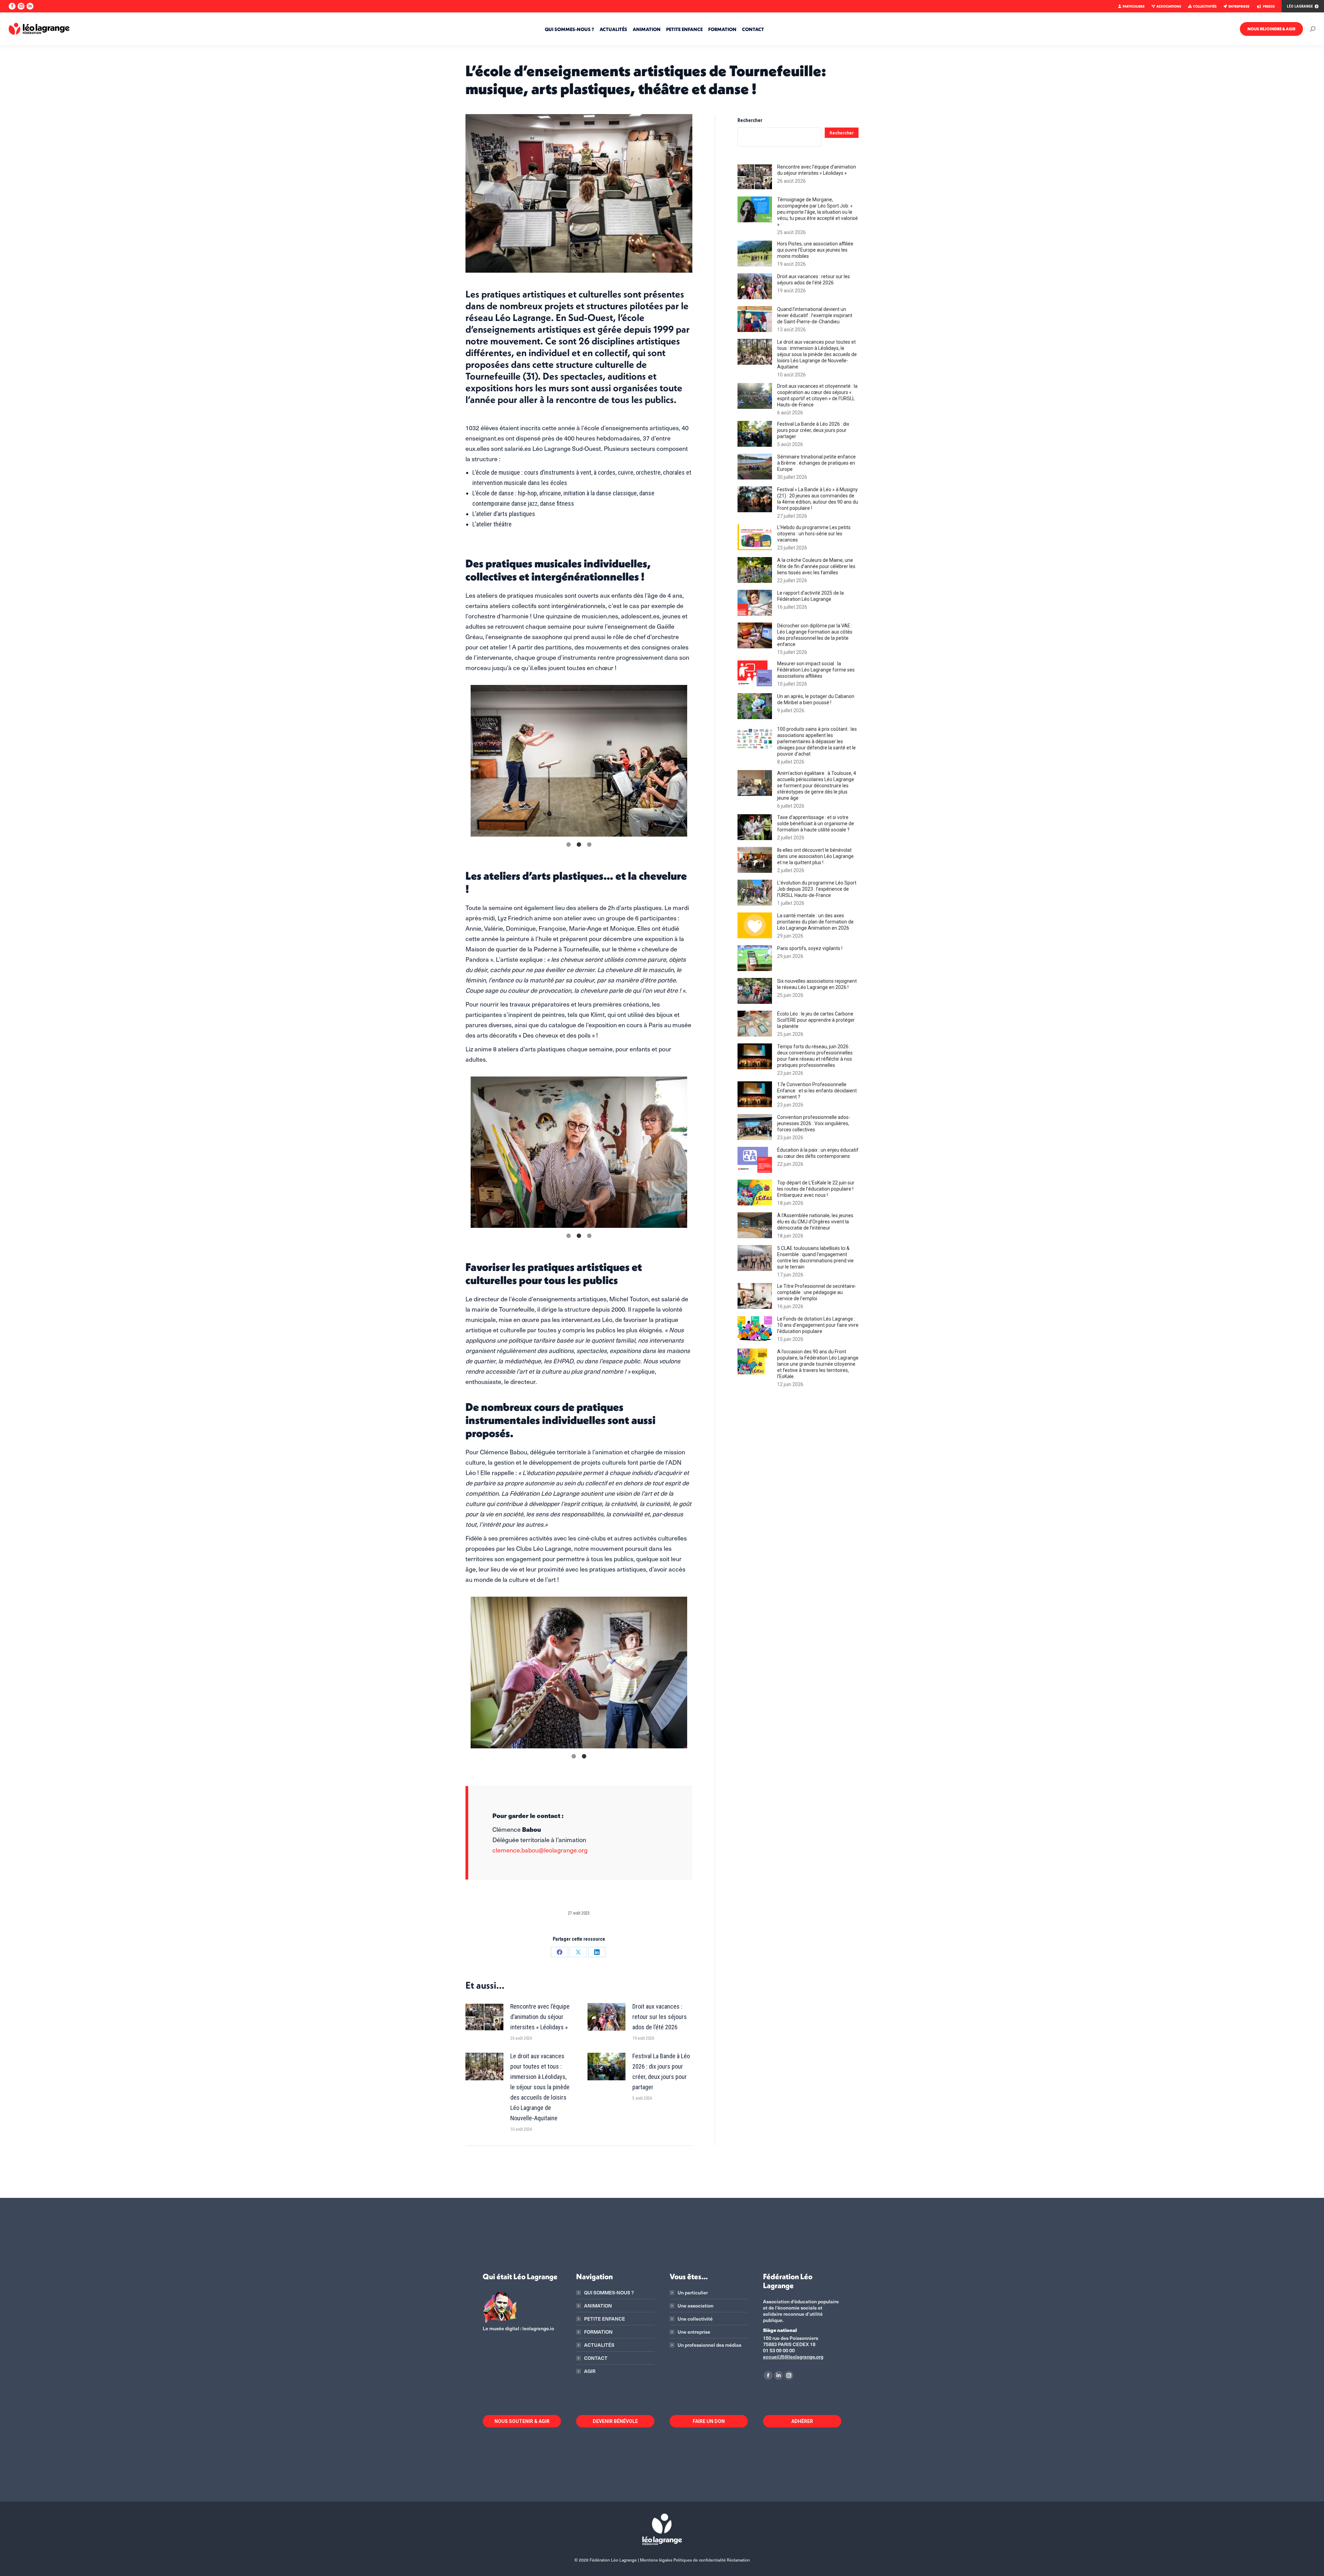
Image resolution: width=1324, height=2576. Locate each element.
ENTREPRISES (1239, 6)
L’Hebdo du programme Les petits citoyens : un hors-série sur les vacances (814, 534)
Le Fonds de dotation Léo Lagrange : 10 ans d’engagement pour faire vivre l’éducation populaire (818, 1325)
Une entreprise (694, 2332)
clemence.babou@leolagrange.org (540, 1850)
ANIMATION (598, 2306)
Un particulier (693, 2293)
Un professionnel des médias (709, 2345)
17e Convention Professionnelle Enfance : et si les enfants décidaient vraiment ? (817, 1091)
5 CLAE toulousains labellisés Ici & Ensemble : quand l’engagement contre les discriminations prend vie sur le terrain (815, 1257)
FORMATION (598, 2332)
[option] (579, 761)
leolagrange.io (538, 2328)
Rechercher (750, 120)
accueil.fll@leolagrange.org (793, 2357)
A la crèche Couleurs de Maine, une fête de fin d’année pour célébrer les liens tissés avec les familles (816, 566)
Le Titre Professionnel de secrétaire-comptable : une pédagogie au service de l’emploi (817, 1292)
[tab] (569, 843)
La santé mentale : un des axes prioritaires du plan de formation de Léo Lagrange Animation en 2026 (815, 922)
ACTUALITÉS (599, 2345)
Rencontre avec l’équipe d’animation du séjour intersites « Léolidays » (540, 2017)
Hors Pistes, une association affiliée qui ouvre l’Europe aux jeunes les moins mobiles (815, 250)
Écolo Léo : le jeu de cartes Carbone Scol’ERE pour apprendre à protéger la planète (816, 1020)
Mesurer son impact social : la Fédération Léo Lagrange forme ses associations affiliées (816, 670)
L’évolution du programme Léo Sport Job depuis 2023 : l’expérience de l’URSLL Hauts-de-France (817, 889)
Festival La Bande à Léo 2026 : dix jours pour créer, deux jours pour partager (661, 2072)
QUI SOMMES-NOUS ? (609, 2293)
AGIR (590, 2371)
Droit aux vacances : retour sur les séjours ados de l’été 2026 (660, 2017)
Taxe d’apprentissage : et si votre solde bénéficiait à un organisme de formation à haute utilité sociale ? (816, 824)
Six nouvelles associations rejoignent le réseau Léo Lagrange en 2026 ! (817, 984)
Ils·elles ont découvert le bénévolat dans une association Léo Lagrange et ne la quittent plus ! (815, 856)
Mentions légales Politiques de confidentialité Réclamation (695, 2560)
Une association (695, 2306)
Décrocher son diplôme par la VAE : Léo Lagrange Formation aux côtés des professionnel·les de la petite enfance (815, 635)
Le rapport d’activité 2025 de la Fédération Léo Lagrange (810, 596)
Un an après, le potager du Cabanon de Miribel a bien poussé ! (816, 699)
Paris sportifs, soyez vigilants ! (810, 948)
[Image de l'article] (484, 2017)
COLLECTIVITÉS (1205, 6)
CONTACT (596, 2358)
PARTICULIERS (1134, 6)
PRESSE (1269, 6)
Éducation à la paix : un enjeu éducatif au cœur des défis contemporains (818, 1153)
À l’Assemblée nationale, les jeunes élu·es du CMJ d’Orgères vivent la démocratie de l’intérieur (815, 1222)
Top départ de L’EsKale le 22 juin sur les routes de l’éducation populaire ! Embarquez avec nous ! (816, 1189)
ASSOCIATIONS (1169, 6)
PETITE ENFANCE (605, 2319)
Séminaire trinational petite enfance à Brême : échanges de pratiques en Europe (816, 463)
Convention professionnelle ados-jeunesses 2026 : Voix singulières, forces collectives (814, 1123)
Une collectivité (695, 2319)
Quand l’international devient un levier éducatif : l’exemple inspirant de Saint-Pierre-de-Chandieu (815, 315)
